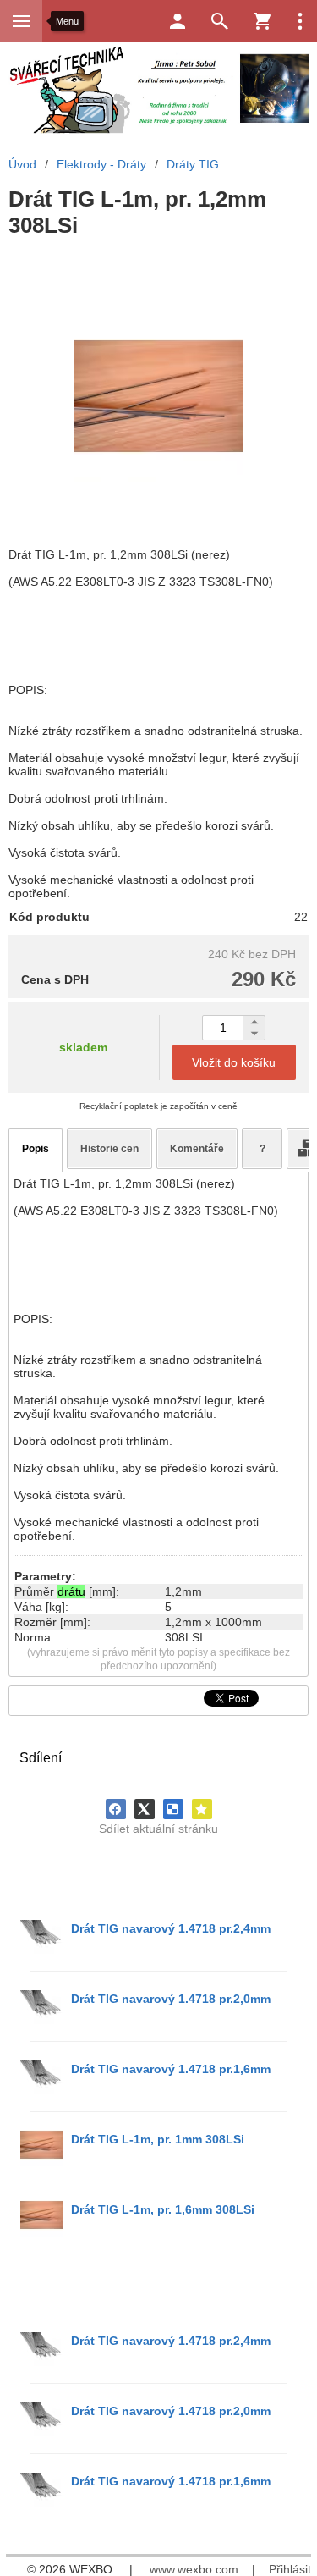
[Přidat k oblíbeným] (202, 1809)
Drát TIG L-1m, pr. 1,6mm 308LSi (163, 2209)
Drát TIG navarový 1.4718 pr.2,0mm (171, 1999)
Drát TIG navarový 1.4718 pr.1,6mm (171, 2069)
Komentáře (197, 1149)
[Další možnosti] (300, 21)
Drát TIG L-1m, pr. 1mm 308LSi (158, 2139)
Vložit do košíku (234, 1062)
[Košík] (262, 21)
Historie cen (109, 1149)
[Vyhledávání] (220, 21)
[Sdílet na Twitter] (145, 1809)
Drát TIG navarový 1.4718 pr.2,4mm (171, 1928)
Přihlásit (290, 2569)
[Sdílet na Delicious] (173, 1809)
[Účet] (178, 21)
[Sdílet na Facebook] (116, 1809)
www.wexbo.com (194, 2569)
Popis (36, 1149)
